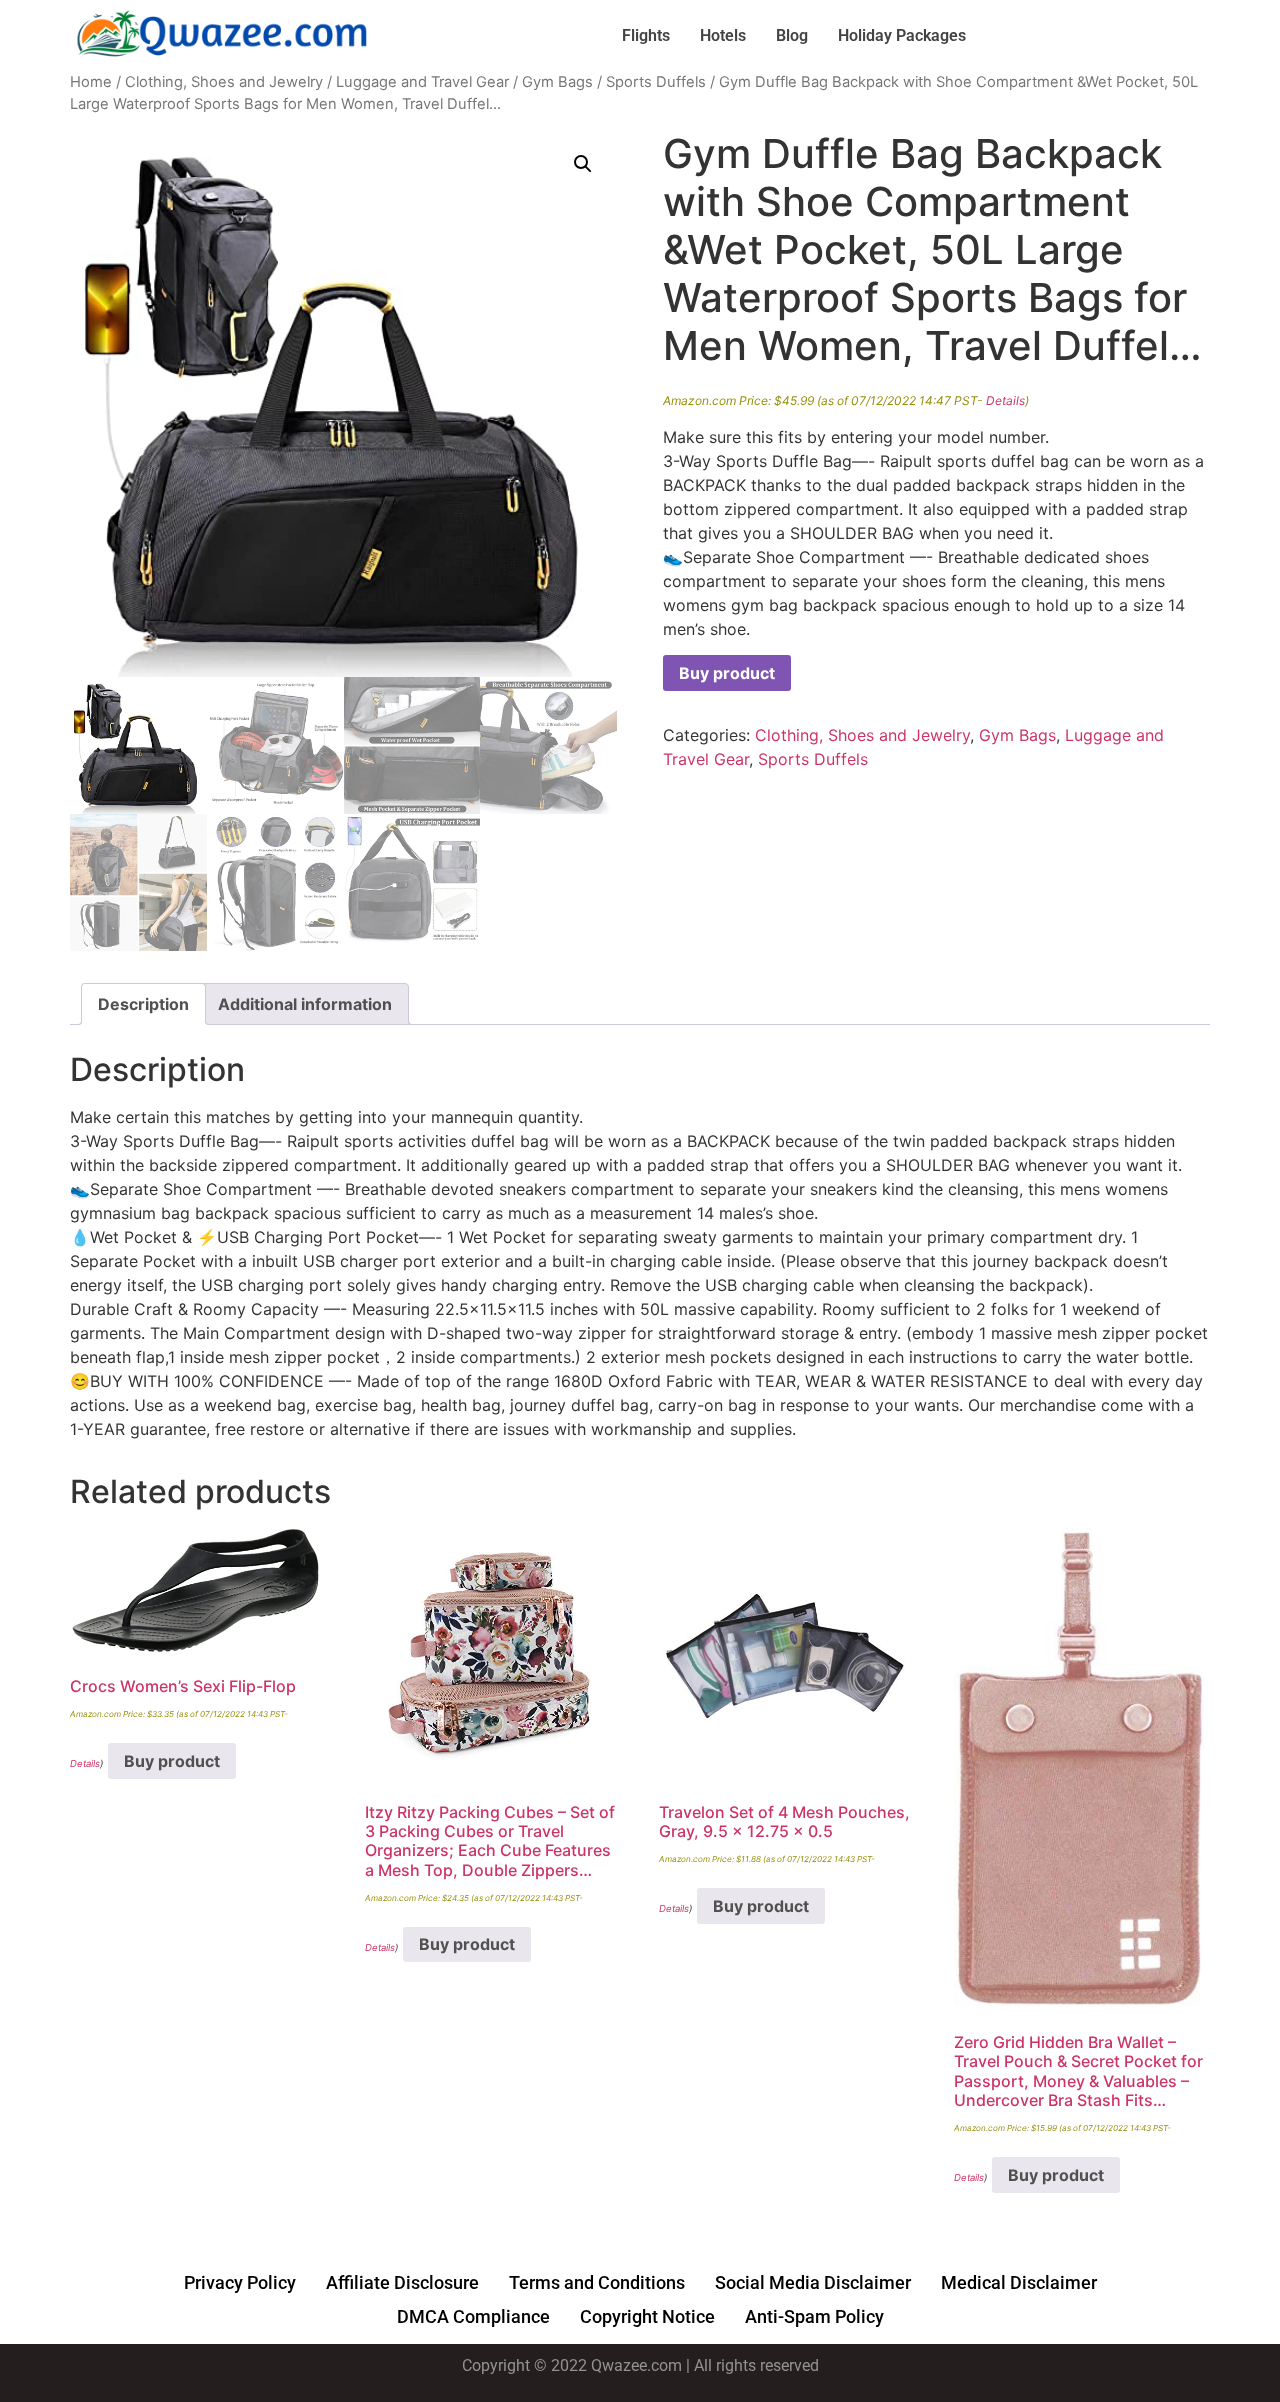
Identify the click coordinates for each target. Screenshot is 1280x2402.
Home (91, 82)
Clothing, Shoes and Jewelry (224, 82)
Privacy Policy (240, 2282)
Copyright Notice (647, 2316)
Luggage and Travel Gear (422, 82)
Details (1005, 400)
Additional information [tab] (305, 1004)
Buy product (727, 673)
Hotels (723, 35)
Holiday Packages (902, 35)
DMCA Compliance (473, 2316)
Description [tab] (143, 1004)
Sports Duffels (656, 82)
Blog (792, 35)
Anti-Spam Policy (814, 2316)
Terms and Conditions (597, 2282)
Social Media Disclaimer (813, 2282)
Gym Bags (557, 82)
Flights (646, 35)
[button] (583, 164)
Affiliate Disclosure (402, 2282)
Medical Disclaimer (1019, 2282)
